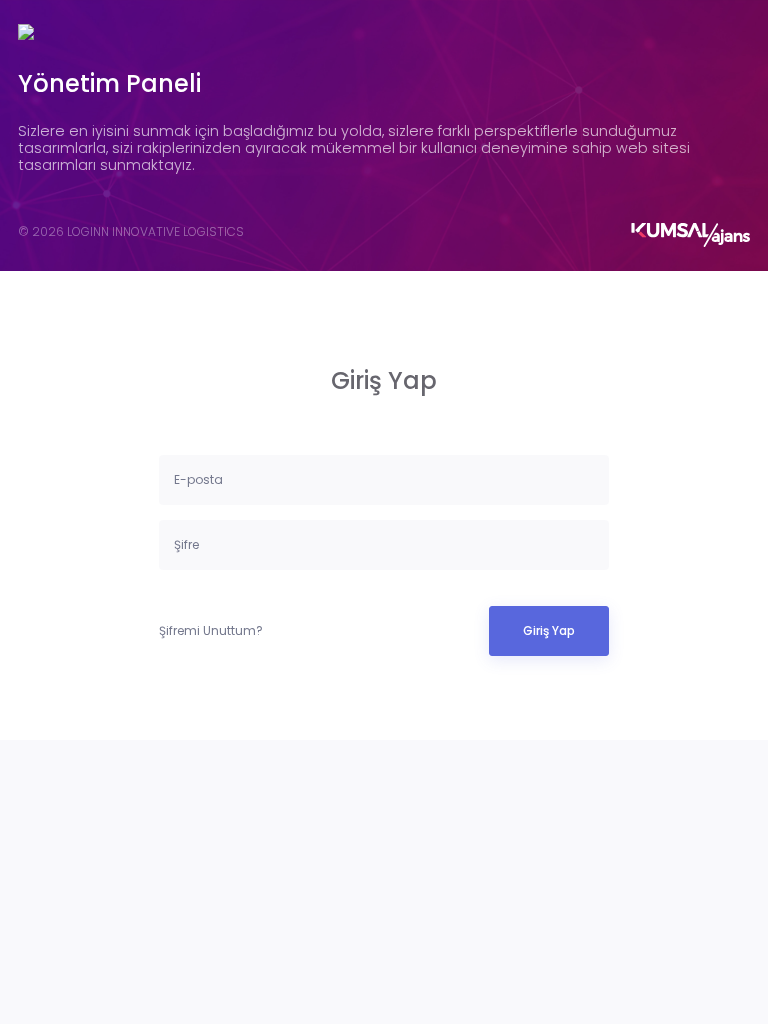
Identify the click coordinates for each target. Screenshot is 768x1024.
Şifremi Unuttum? (211, 630)
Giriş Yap (549, 630)
